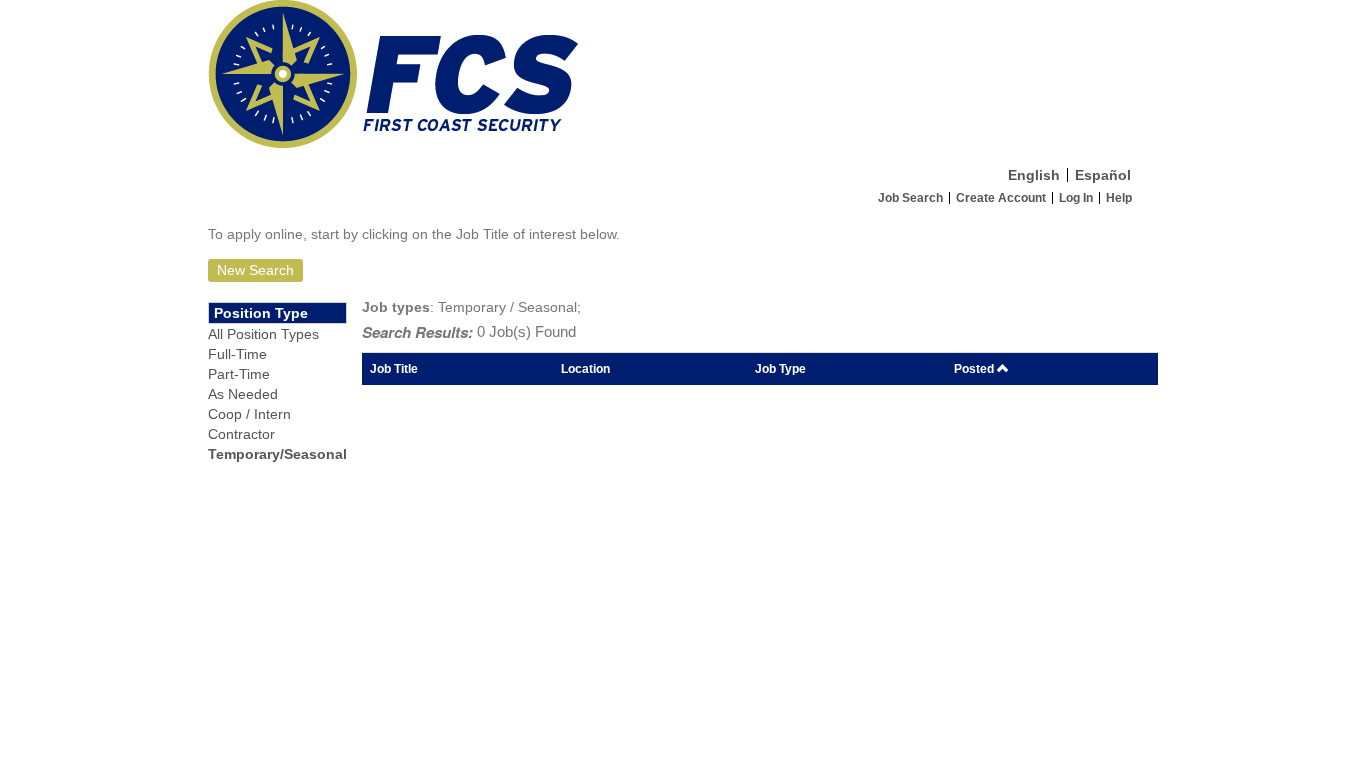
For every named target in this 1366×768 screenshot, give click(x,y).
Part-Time (239, 374)
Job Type (780, 368)
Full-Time (237, 354)
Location (585, 368)
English (1034, 175)
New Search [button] (255, 270)
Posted (975, 368)
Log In (1076, 198)
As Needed (243, 394)
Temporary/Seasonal (277, 454)
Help (1119, 198)
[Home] (683, 79)
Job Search (910, 198)
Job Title (394, 368)
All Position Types (263, 334)
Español (1103, 175)
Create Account (1001, 198)
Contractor (241, 434)
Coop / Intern (249, 414)
